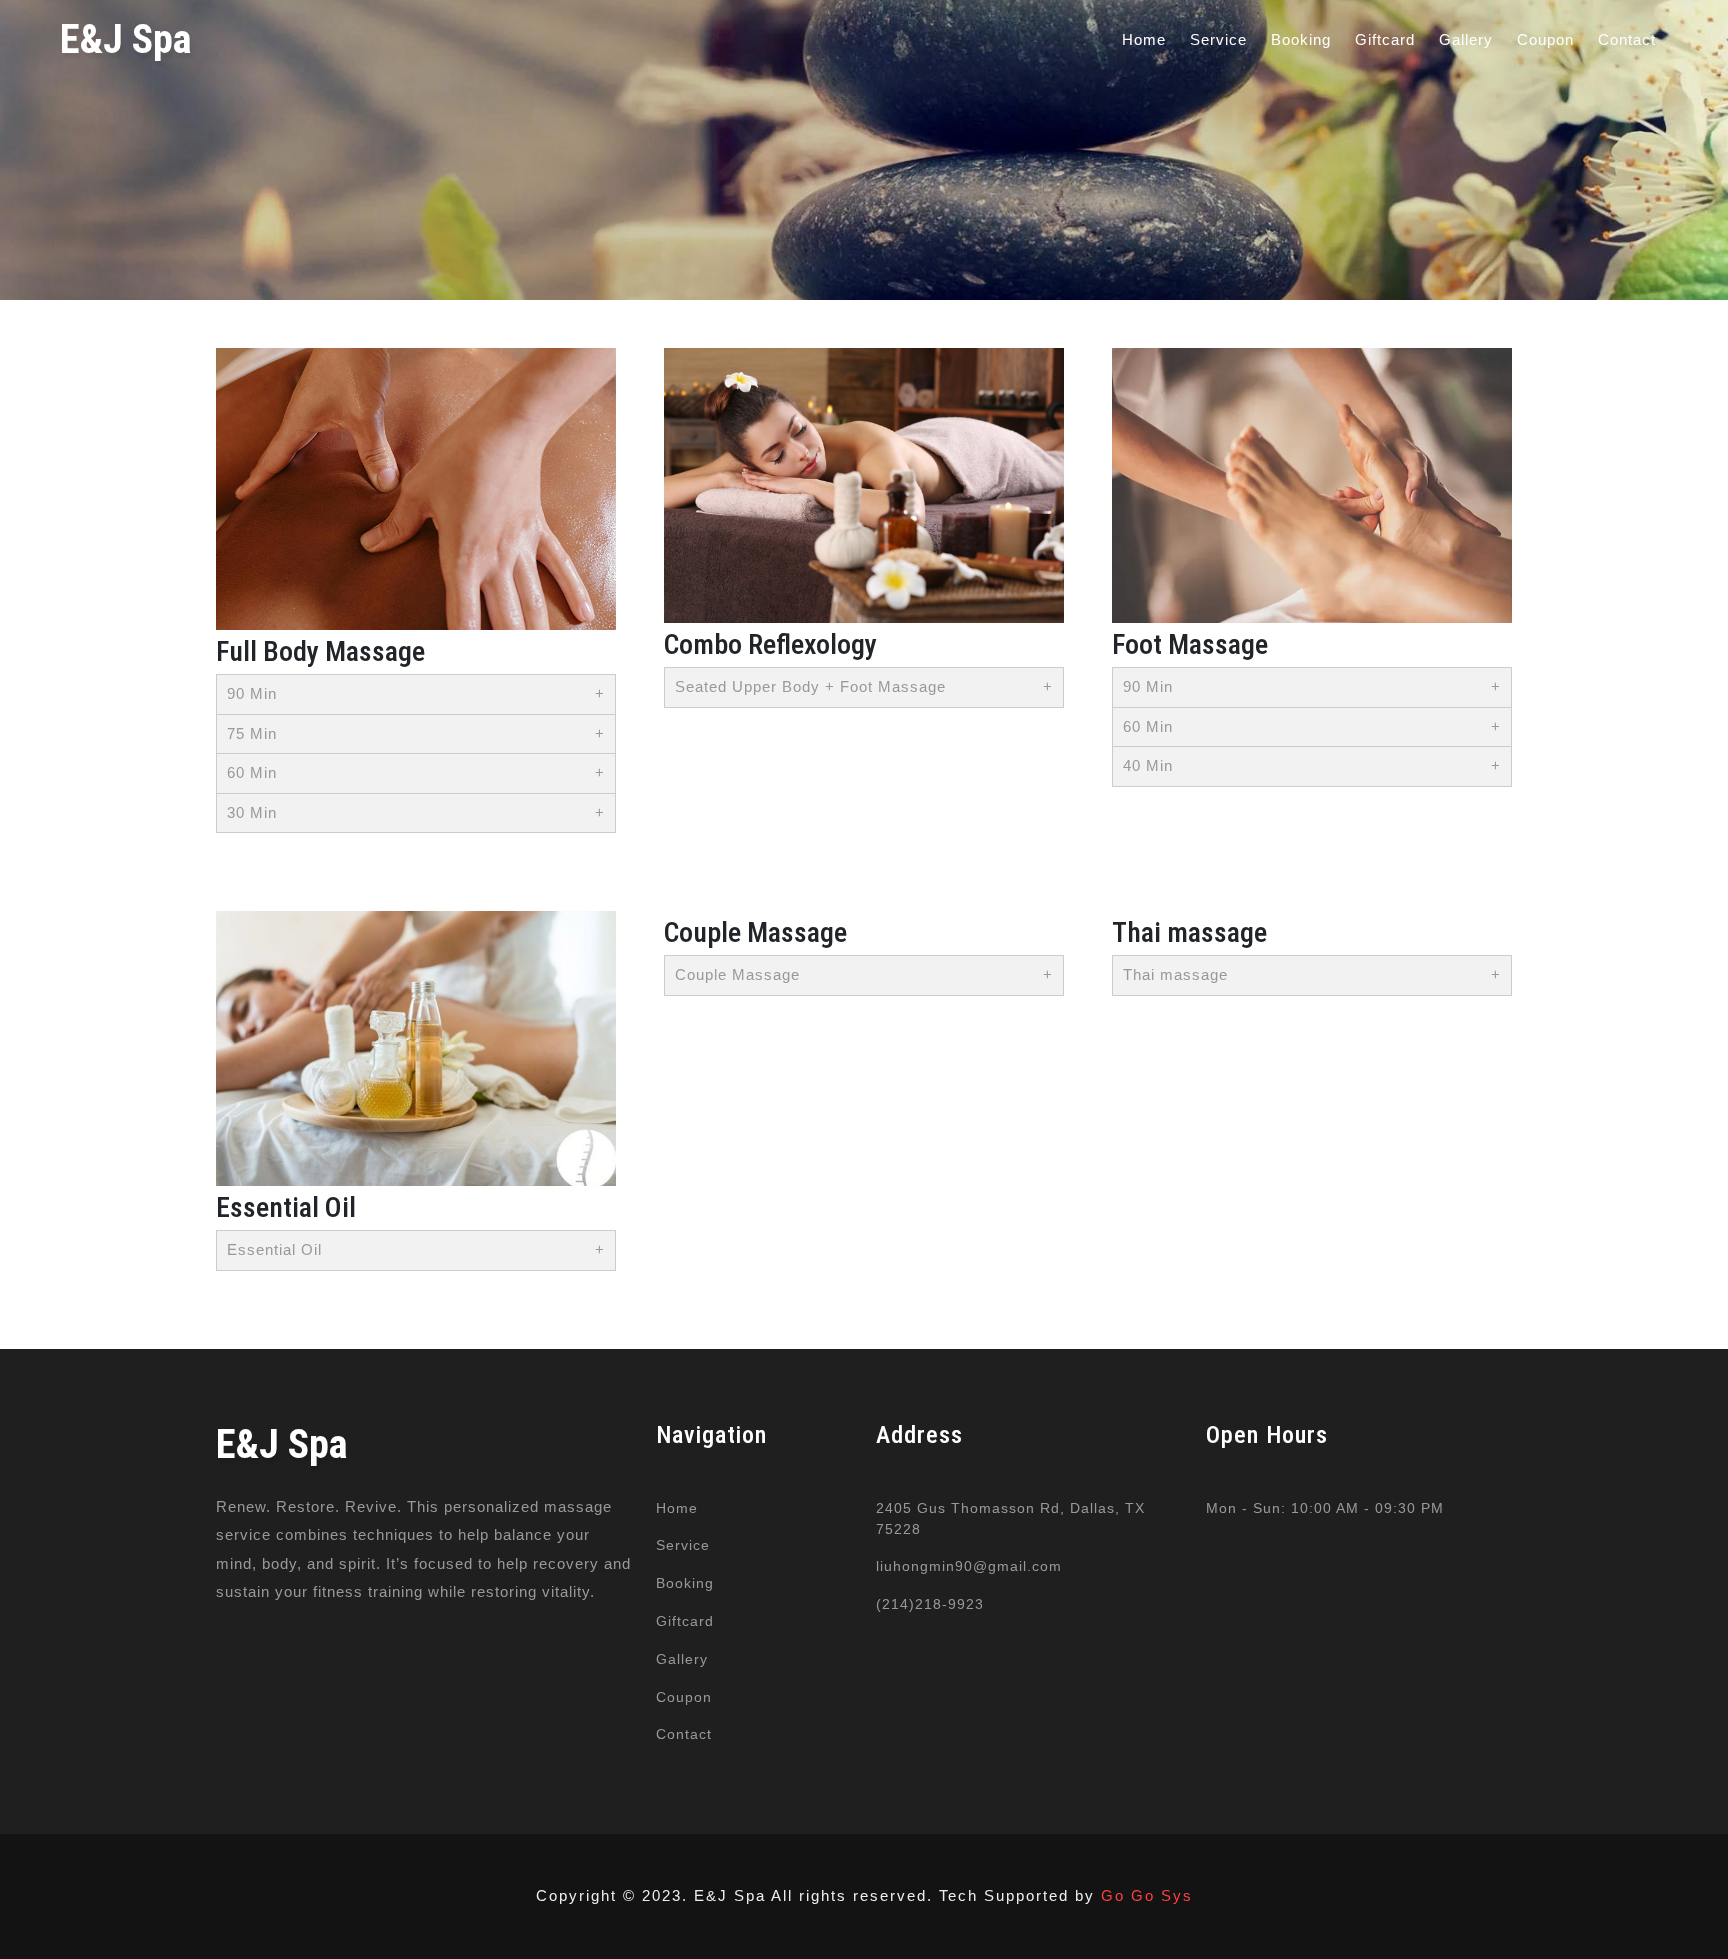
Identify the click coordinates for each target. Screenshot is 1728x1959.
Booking (1301, 39)
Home (1144, 39)
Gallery (1466, 39)
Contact (1627, 39)
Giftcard (1385, 39)
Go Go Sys (1147, 1895)
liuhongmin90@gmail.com (969, 1566)
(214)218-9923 (930, 1604)
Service (1218, 39)
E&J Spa (126, 39)
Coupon (1545, 39)
